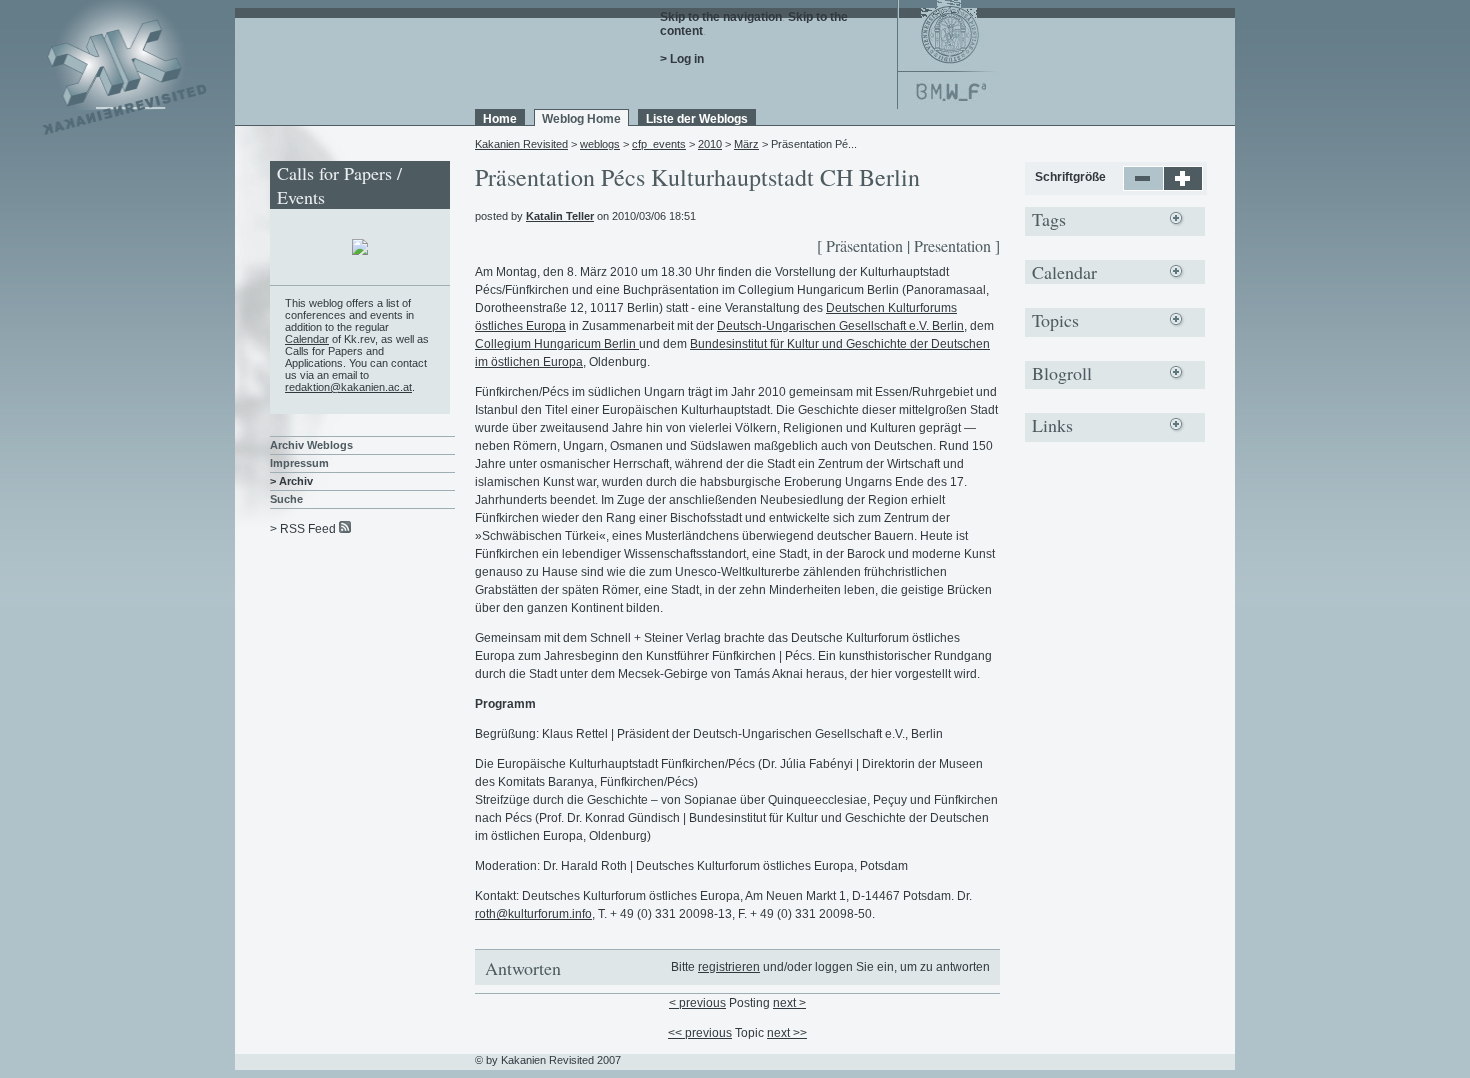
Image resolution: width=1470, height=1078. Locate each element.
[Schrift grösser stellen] (1183, 187)
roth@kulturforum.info (533, 914)
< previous (697, 1003)
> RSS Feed (303, 529)
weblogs (600, 144)
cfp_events (659, 144)
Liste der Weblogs (697, 119)
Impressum (299, 463)
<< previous (700, 1033)
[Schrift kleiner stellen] (1143, 187)
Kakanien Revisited (521, 144)
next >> (787, 1033)
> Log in (682, 59)
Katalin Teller (560, 216)
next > (789, 1003)
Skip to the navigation (721, 17)
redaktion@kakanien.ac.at (348, 387)
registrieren (729, 967)
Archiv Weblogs (311, 445)
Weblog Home (581, 119)
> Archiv (291, 481)
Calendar (307, 339)
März (746, 144)
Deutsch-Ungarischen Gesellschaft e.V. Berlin (840, 326)
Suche (286, 499)
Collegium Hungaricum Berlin (557, 344)
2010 (710, 144)
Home (500, 119)
